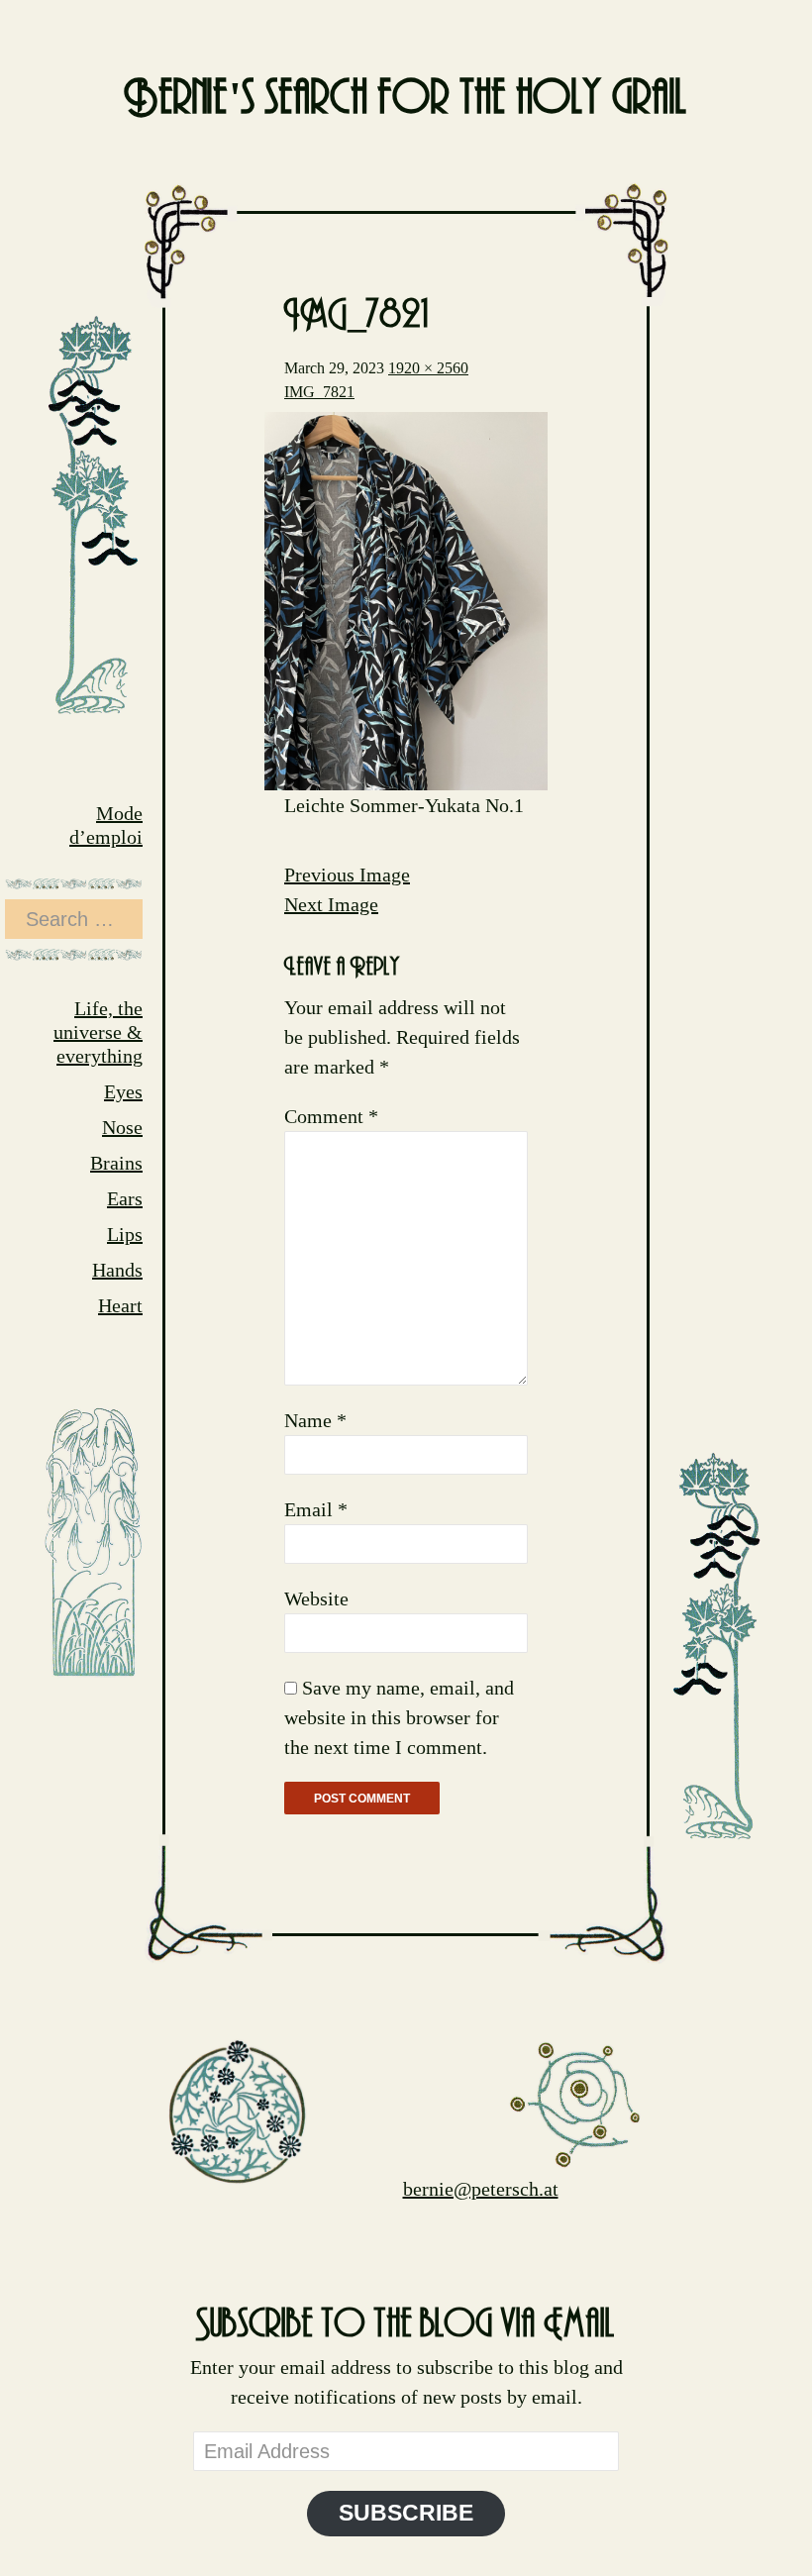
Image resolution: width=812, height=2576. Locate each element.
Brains (116, 1163)
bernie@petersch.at (481, 2189)
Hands (117, 1270)
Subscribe (406, 2513)
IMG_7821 (319, 392)
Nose (122, 1127)
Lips (125, 1234)
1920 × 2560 (428, 368)
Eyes (123, 1091)
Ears (125, 1198)
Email (316, 1509)
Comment (331, 1116)
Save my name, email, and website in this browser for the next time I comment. (399, 1717)
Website (316, 1598)
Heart (120, 1305)
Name (315, 1420)
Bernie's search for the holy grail (406, 99)
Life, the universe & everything (98, 1032)
